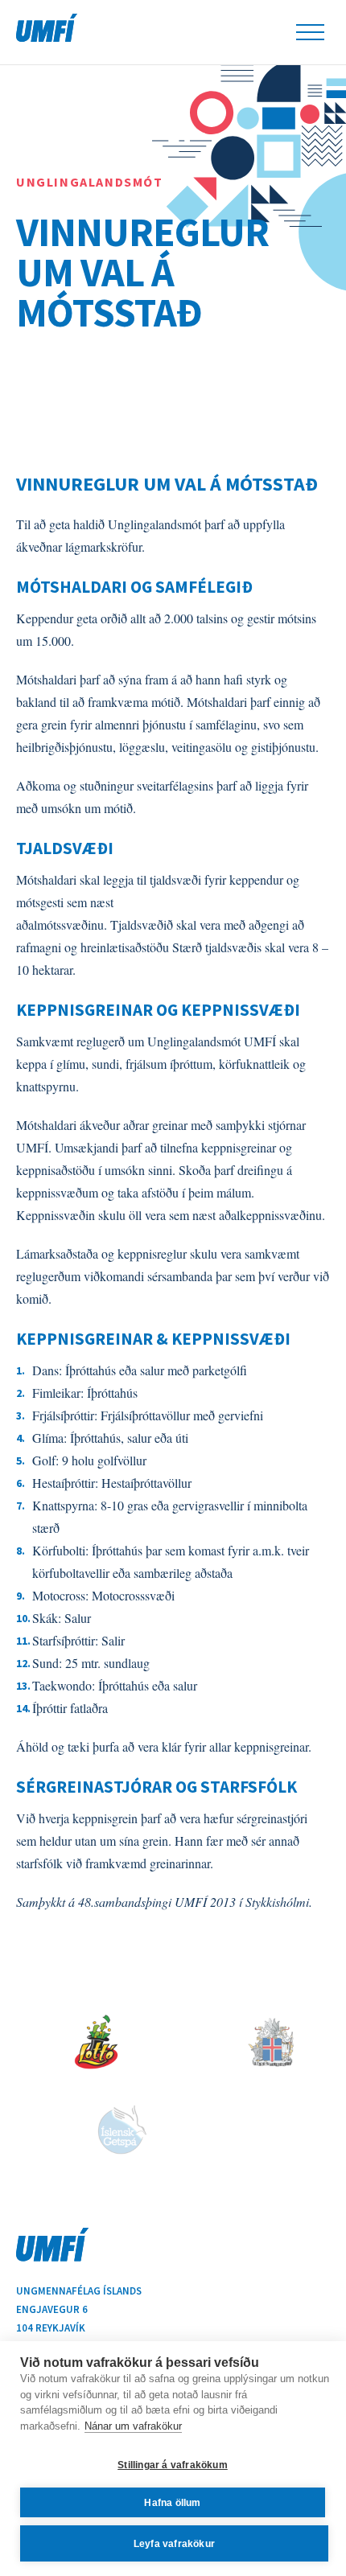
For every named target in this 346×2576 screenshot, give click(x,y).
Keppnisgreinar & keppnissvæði (153, 1339)
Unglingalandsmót (90, 182)
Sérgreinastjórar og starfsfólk (157, 1787)
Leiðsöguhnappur (310, 32)
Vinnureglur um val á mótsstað (142, 273)
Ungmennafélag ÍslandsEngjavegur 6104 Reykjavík (79, 2309)
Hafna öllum (172, 2503)
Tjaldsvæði (65, 848)
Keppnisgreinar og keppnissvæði (158, 1010)
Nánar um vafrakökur (133, 2426)
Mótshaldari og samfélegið (134, 587)
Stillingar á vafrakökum (173, 2465)
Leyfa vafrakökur (174, 2544)
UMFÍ (47, 28)
